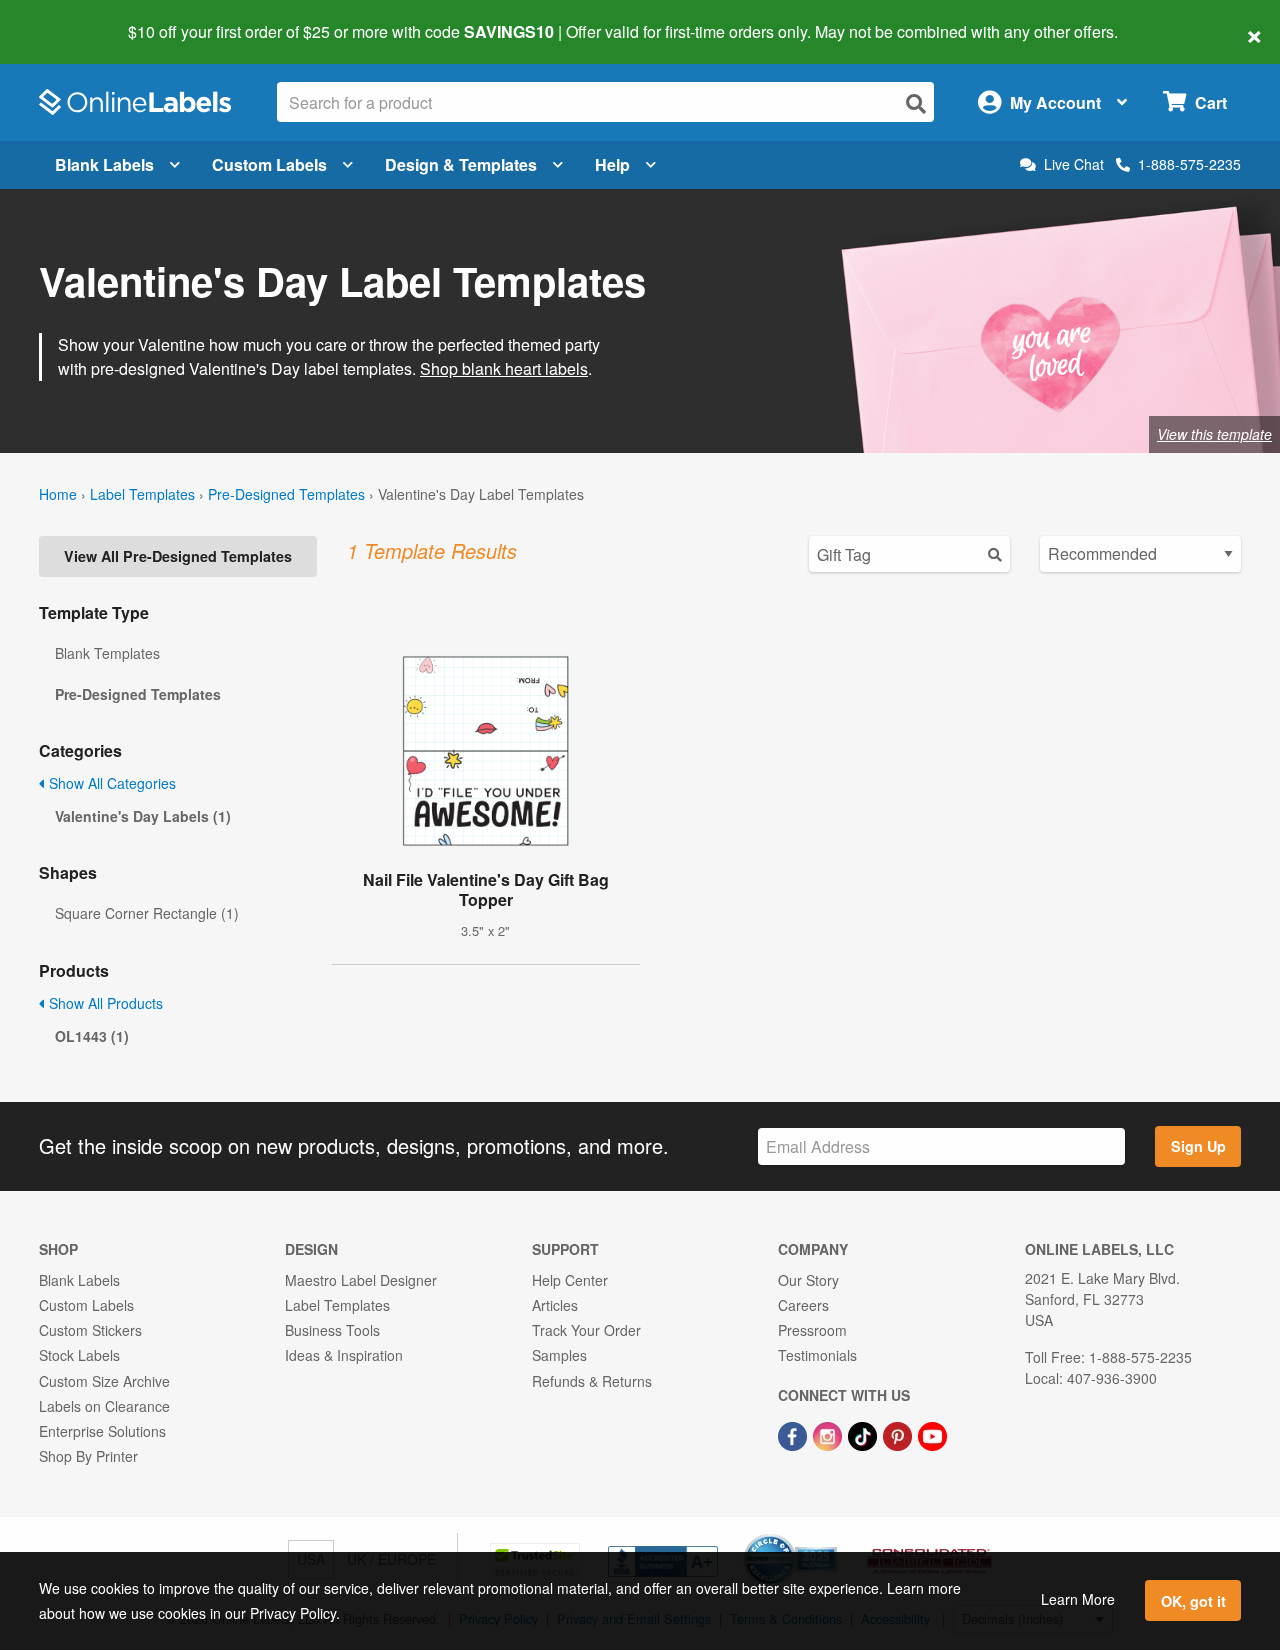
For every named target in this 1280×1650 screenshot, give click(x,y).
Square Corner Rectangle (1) (147, 913)
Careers (803, 1305)
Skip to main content (72, 18)
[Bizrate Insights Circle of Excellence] (830, 1536)
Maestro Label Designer (361, 1280)
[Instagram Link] (829, 1434)
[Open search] (916, 103)
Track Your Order (586, 1330)
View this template (1214, 434)
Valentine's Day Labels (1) (143, 816)
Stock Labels (79, 1355)
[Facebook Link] (794, 1434)
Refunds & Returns (592, 1381)
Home (58, 494)
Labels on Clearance (104, 1406)
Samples (559, 1355)
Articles (555, 1305)
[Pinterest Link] (899, 1434)
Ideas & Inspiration (344, 1355)
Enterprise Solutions (102, 1431)
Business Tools (332, 1330)
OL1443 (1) (92, 1036)
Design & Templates (461, 164)
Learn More (1078, 1599)
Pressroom (812, 1330)
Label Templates (142, 494)
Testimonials (817, 1355)
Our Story (808, 1280)
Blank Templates (107, 653)
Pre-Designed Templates (286, 494)
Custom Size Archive (104, 1381)
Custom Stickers (90, 1330)
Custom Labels (269, 164)
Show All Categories (110, 783)
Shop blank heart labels (504, 368)
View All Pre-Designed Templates (178, 556)
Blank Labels (104, 164)
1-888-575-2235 (1189, 164)
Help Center (570, 1280)
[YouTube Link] (932, 1434)
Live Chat (1074, 164)
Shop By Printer (88, 1456)
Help (612, 164)
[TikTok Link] (864, 1434)
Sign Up (1198, 1146)
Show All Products (104, 1003)
